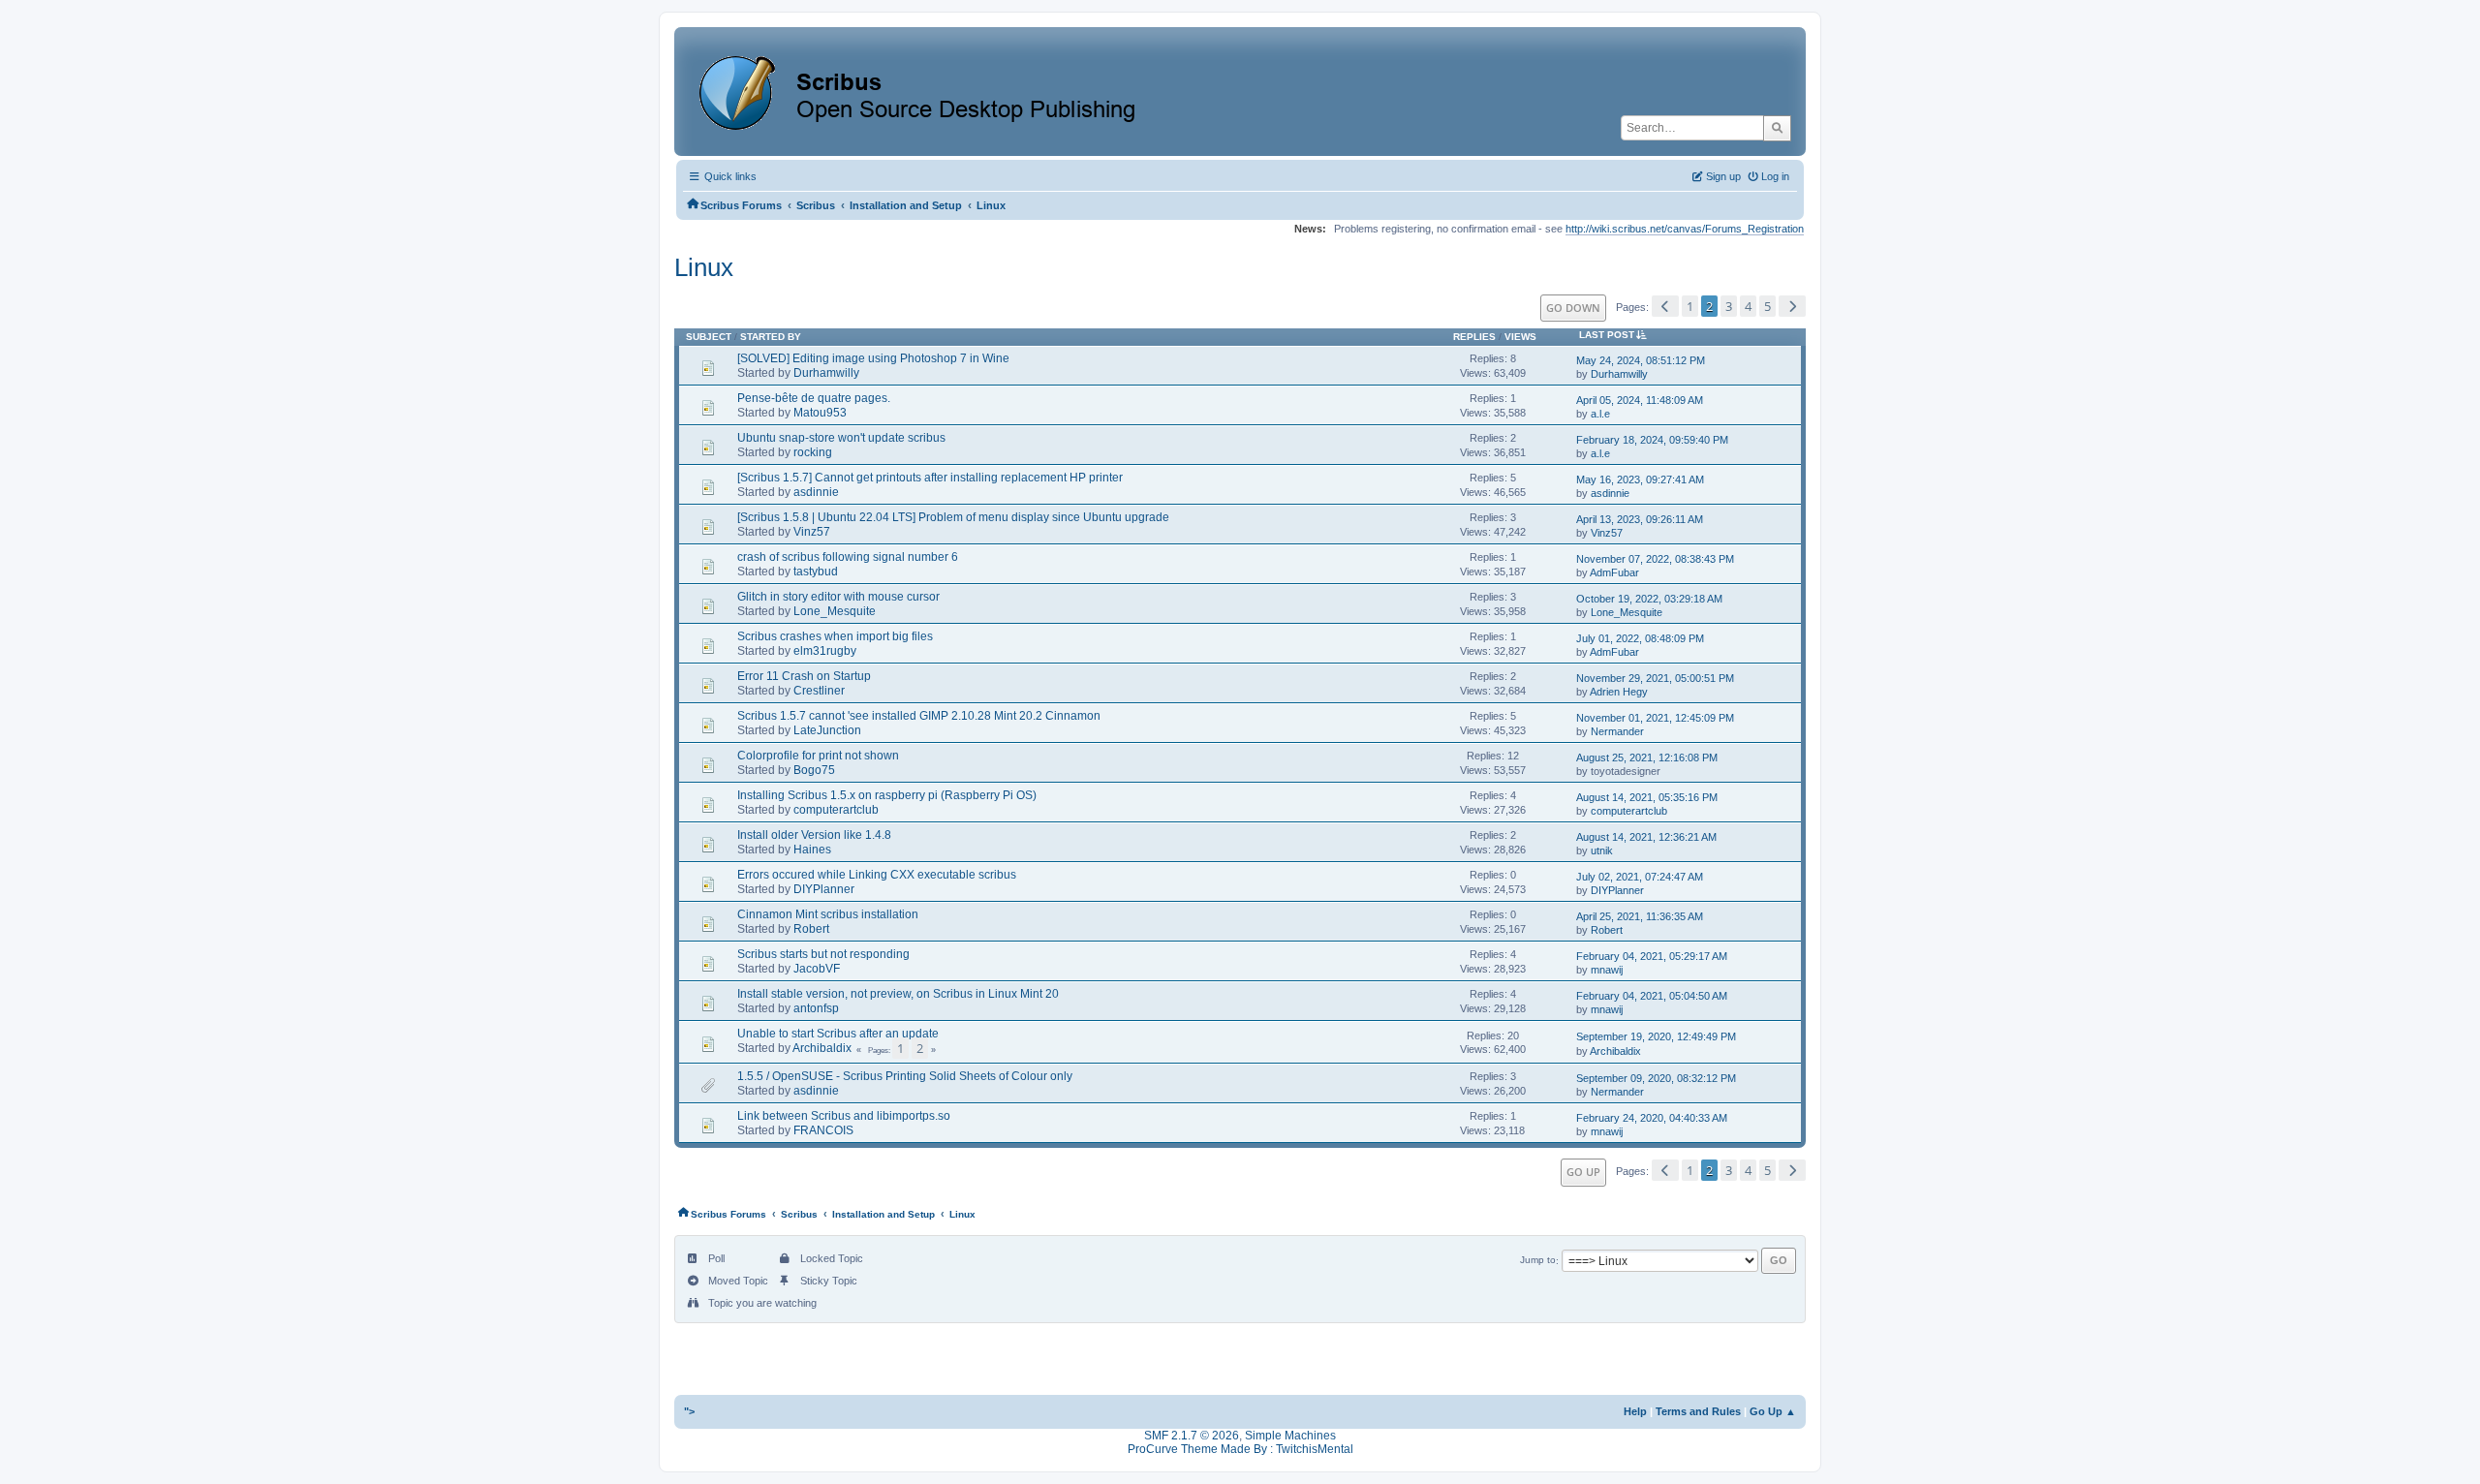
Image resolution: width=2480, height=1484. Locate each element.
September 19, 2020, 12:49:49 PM (1656, 1036)
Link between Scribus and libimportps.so (844, 1116)
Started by (771, 337)
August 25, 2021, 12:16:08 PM (1647, 757)
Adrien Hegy (1619, 692)
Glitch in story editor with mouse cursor (838, 597)
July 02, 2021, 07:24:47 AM (1640, 877)
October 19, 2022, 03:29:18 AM (1649, 599)
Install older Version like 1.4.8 (814, 835)
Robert (811, 929)
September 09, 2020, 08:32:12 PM (1656, 1078)
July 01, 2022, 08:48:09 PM (1640, 638)
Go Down (1573, 308)
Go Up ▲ (1773, 1411)
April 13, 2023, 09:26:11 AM (1640, 519)
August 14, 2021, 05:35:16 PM (1647, 797)
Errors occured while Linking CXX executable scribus (877, 875)
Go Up (1583, 1172)
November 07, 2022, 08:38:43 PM (1655, 559)
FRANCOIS (823, 1130)
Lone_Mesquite (835, 611)
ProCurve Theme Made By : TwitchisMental (1240, 1449)
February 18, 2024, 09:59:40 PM (1652, 440)
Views (1520, 337)
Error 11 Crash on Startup (804, 676)
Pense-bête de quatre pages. (814, 398)
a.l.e (1600, 414)
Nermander (1617, 731)
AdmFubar (1614, 572)
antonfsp (816, 1008)
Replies (1474, 337)
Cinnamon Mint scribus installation (828, 914)
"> (689, 1411)
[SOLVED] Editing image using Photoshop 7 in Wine (873, 358)
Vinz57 (812, 532)
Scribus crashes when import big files (835, 636)
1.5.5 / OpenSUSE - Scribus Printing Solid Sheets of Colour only (905, 1076)
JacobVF (817, 969)
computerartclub (836, 810)
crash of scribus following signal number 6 (848, 557)
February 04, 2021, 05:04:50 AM (1652, 996)
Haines (812, 850)
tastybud (816, 572)
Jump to (1538, 1261)
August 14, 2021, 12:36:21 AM (1646, 837)
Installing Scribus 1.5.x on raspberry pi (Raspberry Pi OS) (887, 795)
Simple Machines (1290, 1436)
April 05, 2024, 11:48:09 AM (1640, 400)
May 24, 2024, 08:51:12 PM (1641, 360)
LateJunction (827, 730)
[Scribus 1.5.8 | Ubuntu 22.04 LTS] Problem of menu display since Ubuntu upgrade (953, 517)
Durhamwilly (826, 373)
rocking (813, 452)
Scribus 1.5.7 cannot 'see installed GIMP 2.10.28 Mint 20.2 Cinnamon (919, 716)
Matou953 (820, 413)
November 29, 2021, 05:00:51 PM (1655, 678)
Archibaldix (822, 1048)
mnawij (1607, 970)
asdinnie (816, 492)
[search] (1777, 128)
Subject (709, 337)
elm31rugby (825, 651)
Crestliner (819, 691)
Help (1635, 1411)
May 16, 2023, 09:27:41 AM (1640, 479)
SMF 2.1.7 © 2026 (1192, 1436)
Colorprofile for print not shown (818, 756)
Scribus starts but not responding (823, 954)
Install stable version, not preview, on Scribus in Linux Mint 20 (898, 994)
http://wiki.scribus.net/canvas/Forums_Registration (1685, 229)
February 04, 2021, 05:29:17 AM (1652, 956)
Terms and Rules (1698, 1411)
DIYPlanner (824, 889)
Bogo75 (814, 770)
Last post (1607, 335)
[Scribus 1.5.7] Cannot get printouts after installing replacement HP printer (930, 478)
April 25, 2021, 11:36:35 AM (1640, 916)
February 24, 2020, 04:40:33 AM (1652, 1118)
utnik (1602, 850)
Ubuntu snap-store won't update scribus (841, 438)
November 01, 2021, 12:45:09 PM (1655, 718)
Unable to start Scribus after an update (838, 1034)
